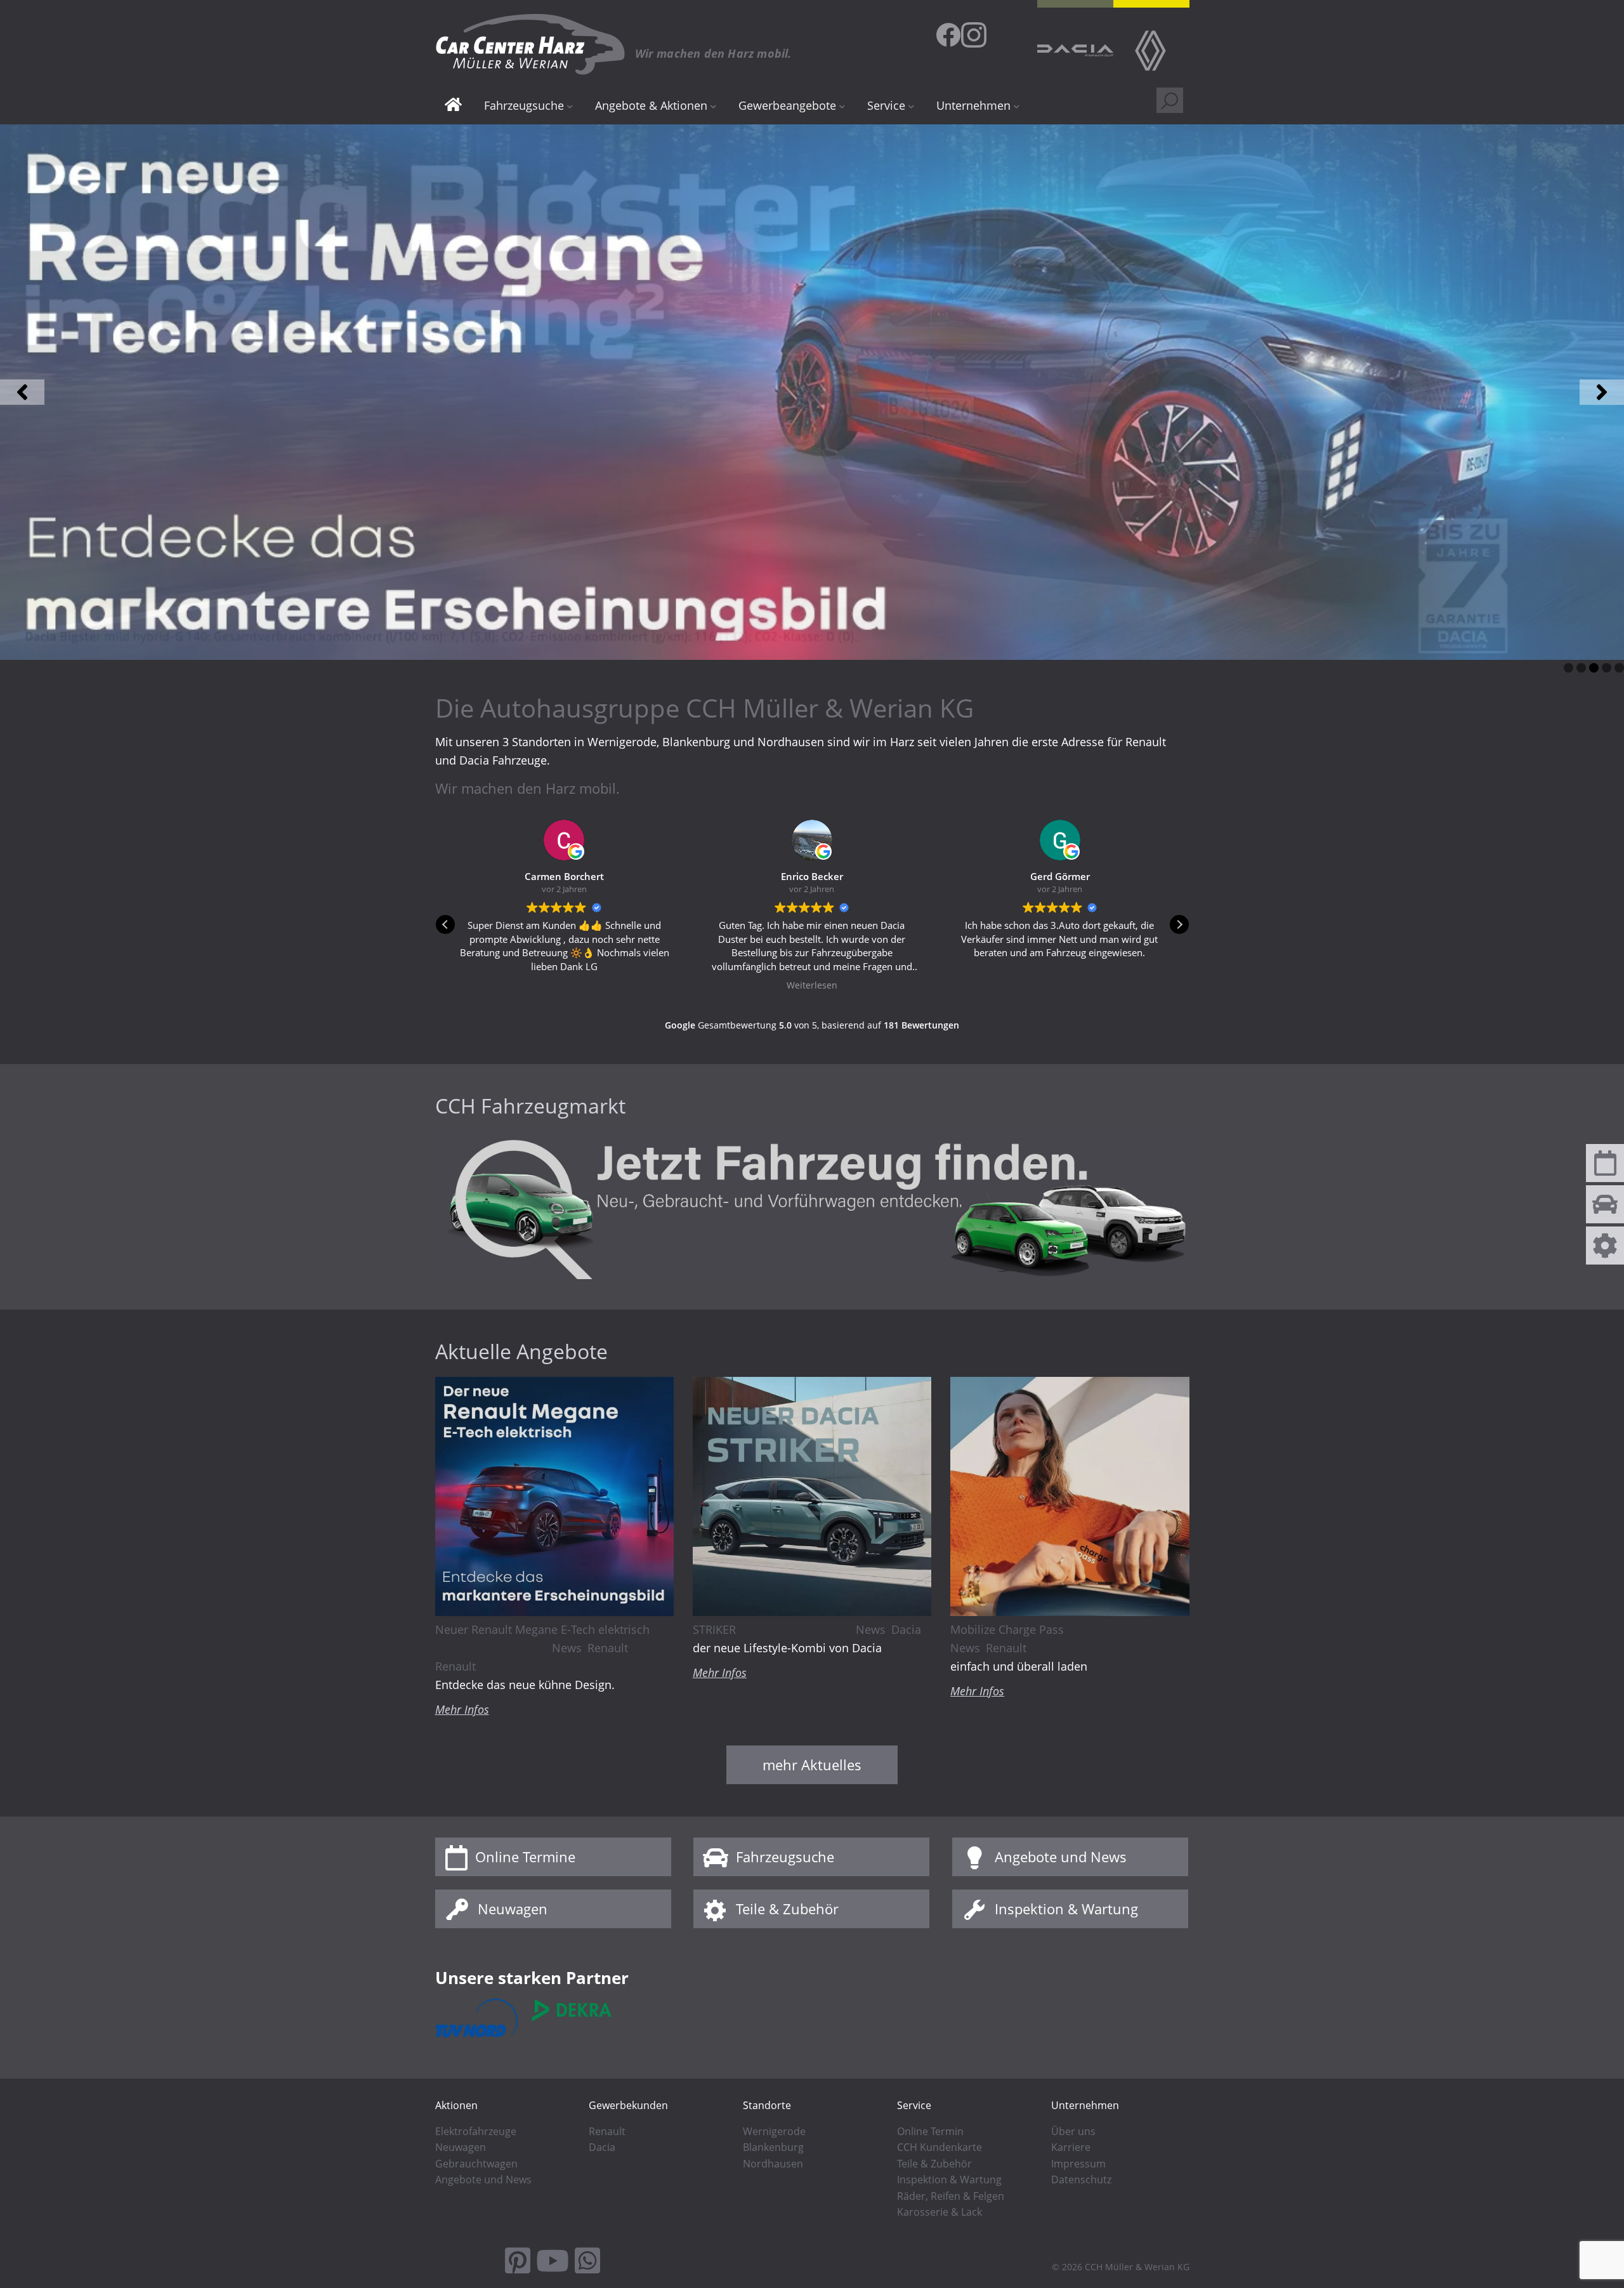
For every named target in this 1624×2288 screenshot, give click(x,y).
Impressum (1078, 2164)
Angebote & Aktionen (651, 105)
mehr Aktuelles (812, 1765)
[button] (22, 392)
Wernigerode (774, 2131)
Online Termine (525, 1857)
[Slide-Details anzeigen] (812, 392)
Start (453, 106)
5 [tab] (1619, 668)
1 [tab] (1568, 668)
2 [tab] (1581, 668)
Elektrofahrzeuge (476, 2131)
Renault (608, 1648)
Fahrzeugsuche (785, 1857)
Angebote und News (1061, 1857)
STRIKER (714, 1629)
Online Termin (930, 2131)
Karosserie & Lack (940, 2212)
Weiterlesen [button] (564, 985)
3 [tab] (1594, 668)
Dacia (906, 1629)
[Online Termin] (1605, 1168)
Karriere (1071, 2147)
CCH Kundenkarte (940, 2147)
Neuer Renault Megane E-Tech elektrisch (542, 1629)
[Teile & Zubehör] (1605, 1251)
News (567, 1648)
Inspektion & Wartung (1066, 1909)
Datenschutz (1081, 2180)
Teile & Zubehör (787, 1909)
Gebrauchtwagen (476, 2164)
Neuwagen (513, 1909)
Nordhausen (773, 2164)
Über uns (1073, 2131)
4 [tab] (1607, 668)
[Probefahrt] (1605, 1209)
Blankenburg (773, 2147)
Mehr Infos (462, 1709)
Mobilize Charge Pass (1007, 1629)
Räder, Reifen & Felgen (951, 2196)
